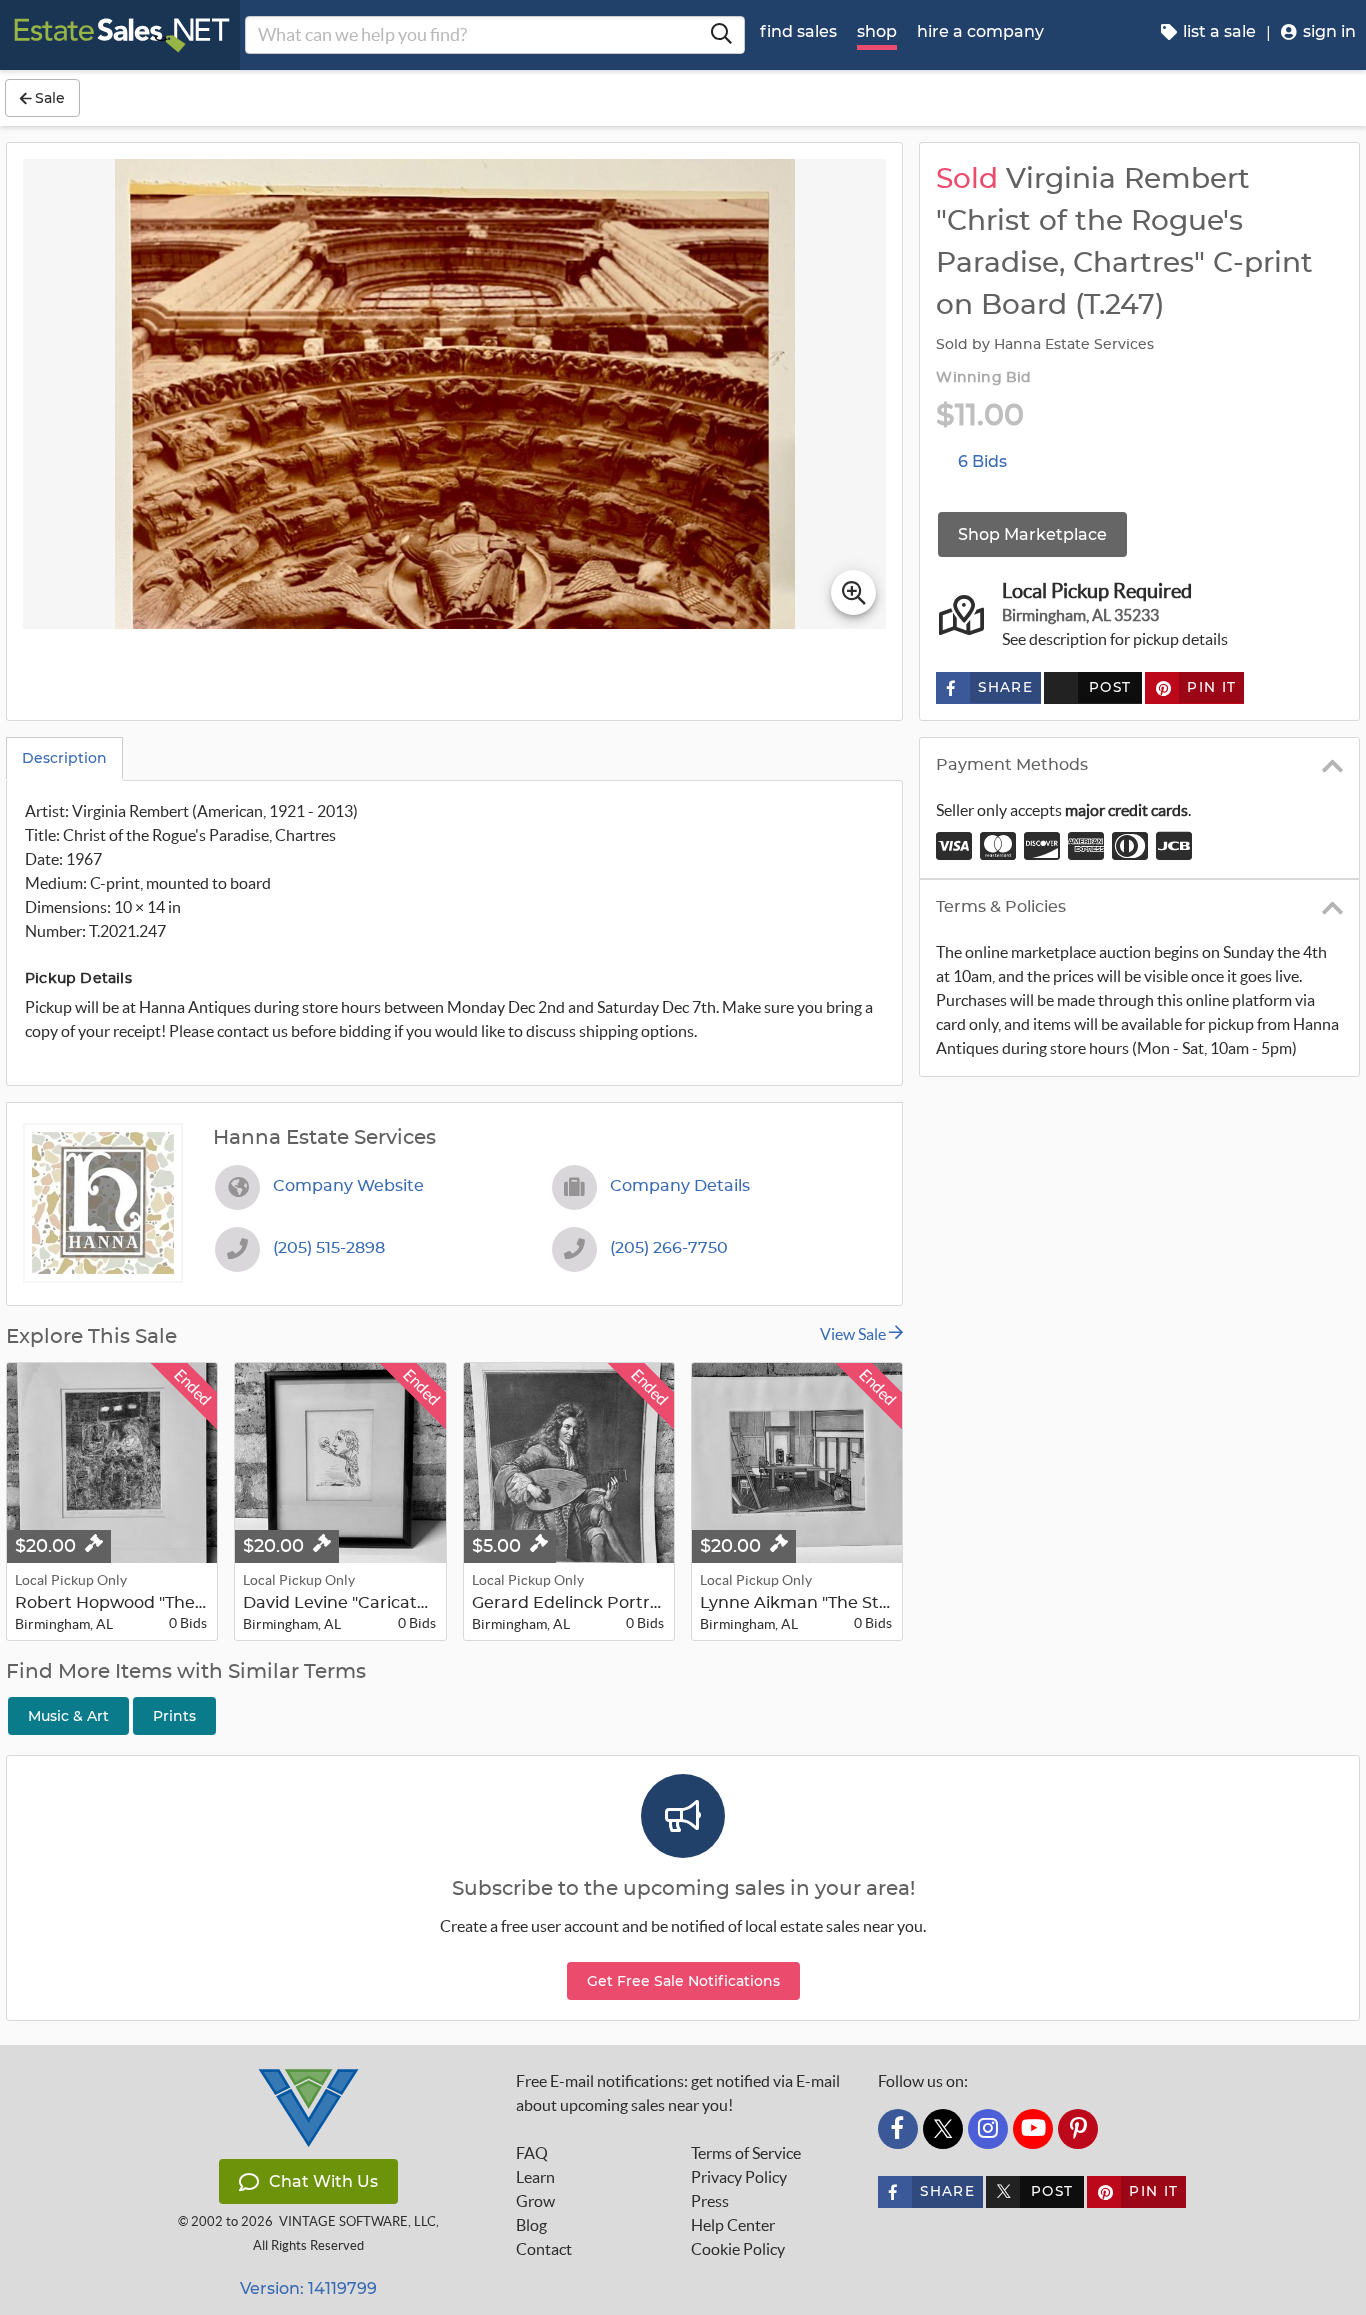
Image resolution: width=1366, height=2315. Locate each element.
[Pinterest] (1078, 2129)
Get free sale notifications (683, 1981)
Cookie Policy (738, 2249)
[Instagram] (988, 2129)
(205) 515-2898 (329, 1248)
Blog (531, 2225)
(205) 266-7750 (669, 1248)
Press (710, 2201)
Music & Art (68, 1716)
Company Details (680, 1186)
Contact (544, 2249)
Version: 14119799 (308, 2288)
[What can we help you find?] (721, 35)
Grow (535, 2201)
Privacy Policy (739, 2177)
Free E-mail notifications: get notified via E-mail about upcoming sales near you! (678, 2093)
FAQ (532, 2153)
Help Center (733, 2225)
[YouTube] (1033, 2129)
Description (64, 758)
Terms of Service (746, 2153)
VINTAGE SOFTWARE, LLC (357, 2221)
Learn (535, 2177)
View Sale (854, 1334)
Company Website (348, 1186)
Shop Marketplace (1032, 534)
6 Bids (982, 461)
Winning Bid (983, 378)
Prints (174, 1716)
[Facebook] (898, 2129)
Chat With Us (323, 2181)
